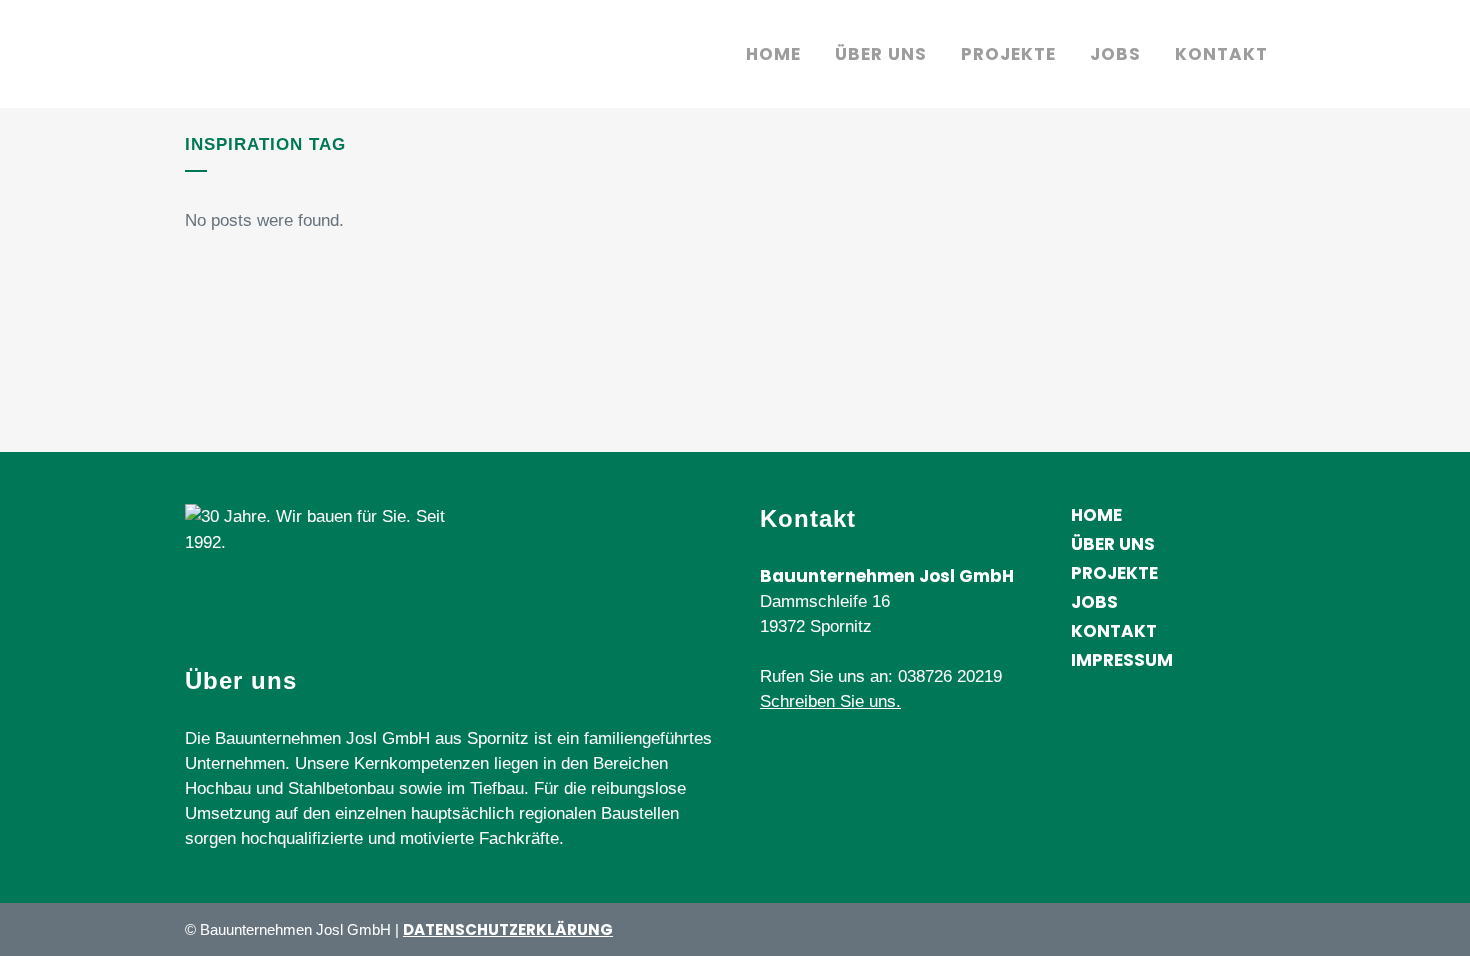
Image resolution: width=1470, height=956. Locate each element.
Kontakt (1114, 631)
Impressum (1122, 660)
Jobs (1094, 602)
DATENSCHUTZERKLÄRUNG (508, 929)
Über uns (1113, 544)
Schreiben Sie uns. (830, 701)
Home (1096, 515)
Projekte (1114, 573)
